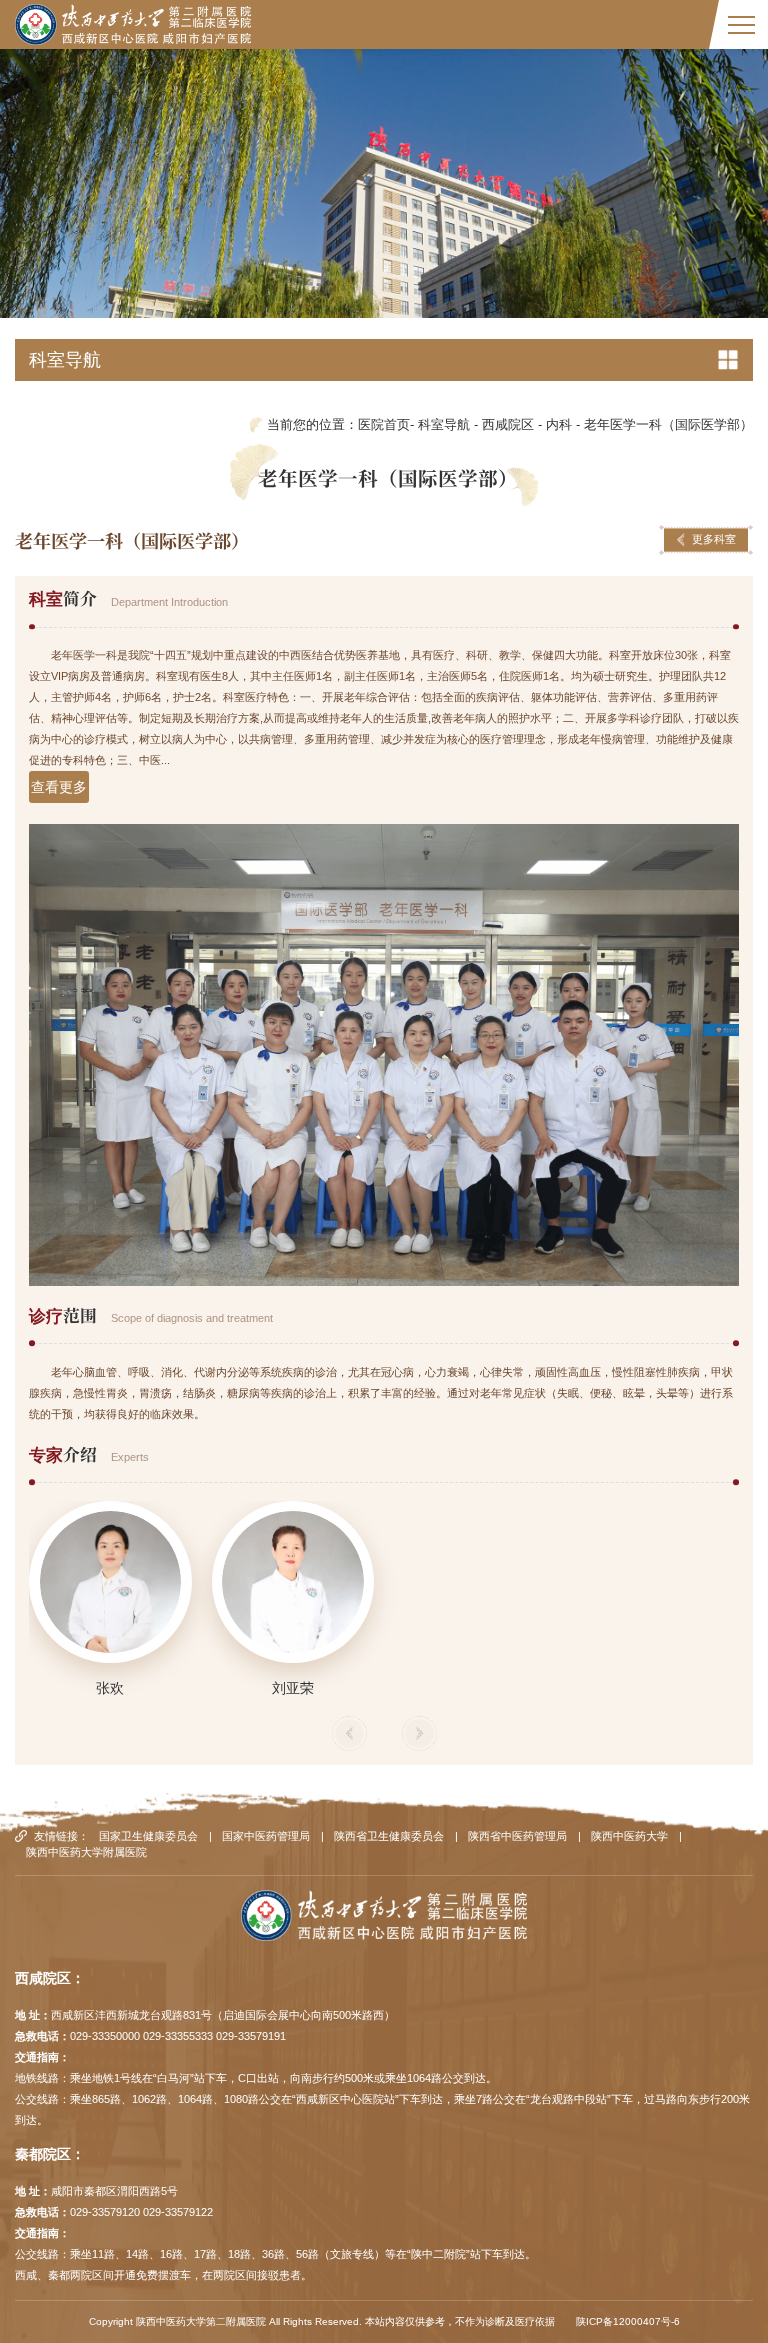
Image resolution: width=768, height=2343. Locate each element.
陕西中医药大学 (629, 1836)
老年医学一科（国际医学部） (668, 425)
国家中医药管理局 (266, 1836)
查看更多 (59, 787)
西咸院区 (508, 425)
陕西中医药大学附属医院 (86, 1852)
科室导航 (444, 425)
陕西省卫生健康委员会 (389, 1836)
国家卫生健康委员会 (148, 1836)
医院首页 (384, 425)
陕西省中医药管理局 (517, 1836)
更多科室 (714, 539)
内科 (559, 425)
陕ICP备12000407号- (625, 2321)
